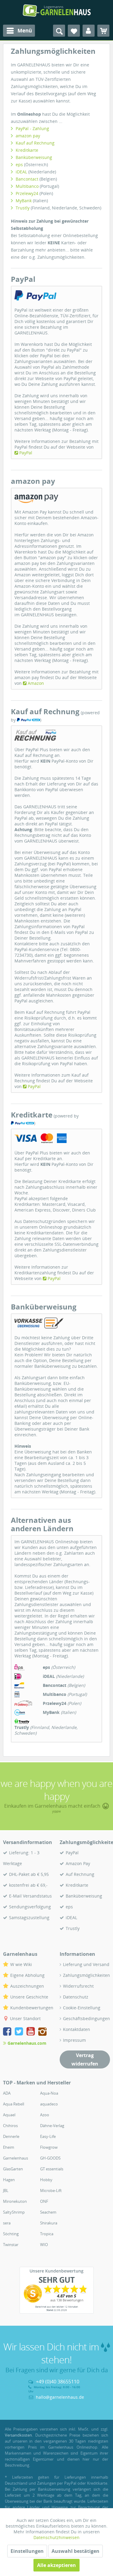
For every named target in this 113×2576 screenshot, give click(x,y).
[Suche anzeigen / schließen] (59, 31)
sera (7, 2223)
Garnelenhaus (16, 2158)
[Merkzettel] (74, 31)
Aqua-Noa (49, 2093)
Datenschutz (76, 1997)
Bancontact (27, 179)
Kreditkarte (27, 150)
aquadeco (49, 2104)
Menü (25, 30)
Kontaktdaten (77, 2029)
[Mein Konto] (89, 31)
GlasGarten (13, 2169)
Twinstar (11, 2245)
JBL (6, 2190)
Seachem (48, 2212)
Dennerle (11, 2136)
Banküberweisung (34, 157)
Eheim (9, 2147)
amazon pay (28, 136)
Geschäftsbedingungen (86, 2018)
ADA (7, 2093)
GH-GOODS (50, 2158)
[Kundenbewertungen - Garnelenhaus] (57, 2294)
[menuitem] (19, 31)
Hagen (9, 2180)
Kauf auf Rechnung (35, 143)
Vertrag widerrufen (85, 2059)
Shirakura (49, 2223)
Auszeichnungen (27, 1986)
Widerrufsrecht (78, 1986)
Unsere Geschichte (29, 1997)
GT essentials (52, 2169)
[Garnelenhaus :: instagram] (42, 2032)
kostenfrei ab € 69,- (28, 1885)
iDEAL (21, 172)
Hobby (46, 2180)
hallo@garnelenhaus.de (60, 2397)
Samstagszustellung (29, 1918)
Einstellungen (27, 2551)
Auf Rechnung (80, 1874)
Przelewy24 (27, 193)
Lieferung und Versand (86, 1964)
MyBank (24, 201)
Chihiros (10, 2126)
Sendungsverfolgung (30, 1907)
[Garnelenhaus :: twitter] (20, 2032)
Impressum (74, 2040)
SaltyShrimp (14, 2212)
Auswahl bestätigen (75, 2551)
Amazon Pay (78, 1863)
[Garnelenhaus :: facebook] (8, 2032)
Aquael (9, 2115)
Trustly (23, 208)
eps (19, 165)
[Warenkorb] (103, 31)
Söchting (11, 2234)
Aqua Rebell (14, 2104)
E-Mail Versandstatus (30, 1896)
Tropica (47, 2234)
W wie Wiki (21, 1964)
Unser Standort (25, 2018)
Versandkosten (18, 2435)
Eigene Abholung (27, 1975)
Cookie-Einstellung (82, 2008)
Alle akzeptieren (56, 2565)
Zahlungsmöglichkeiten (86, 1975)
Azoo (45, 2115)
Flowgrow (49, 2147)
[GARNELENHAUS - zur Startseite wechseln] (57, 11)
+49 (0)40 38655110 (58, 2382)
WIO (44, 2245)
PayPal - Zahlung (32, 128)
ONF (44, 2201)
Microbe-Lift (51, 2190)
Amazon (36, 683)
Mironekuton (15, 2201)
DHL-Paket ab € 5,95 (29, 1874)
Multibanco (27, 186)
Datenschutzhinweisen (56, 2537)
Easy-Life (48, 2136)
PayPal (26, 453)
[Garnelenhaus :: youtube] (32, 2032)
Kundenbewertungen (32, 2008)
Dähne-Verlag (52, 2126)
